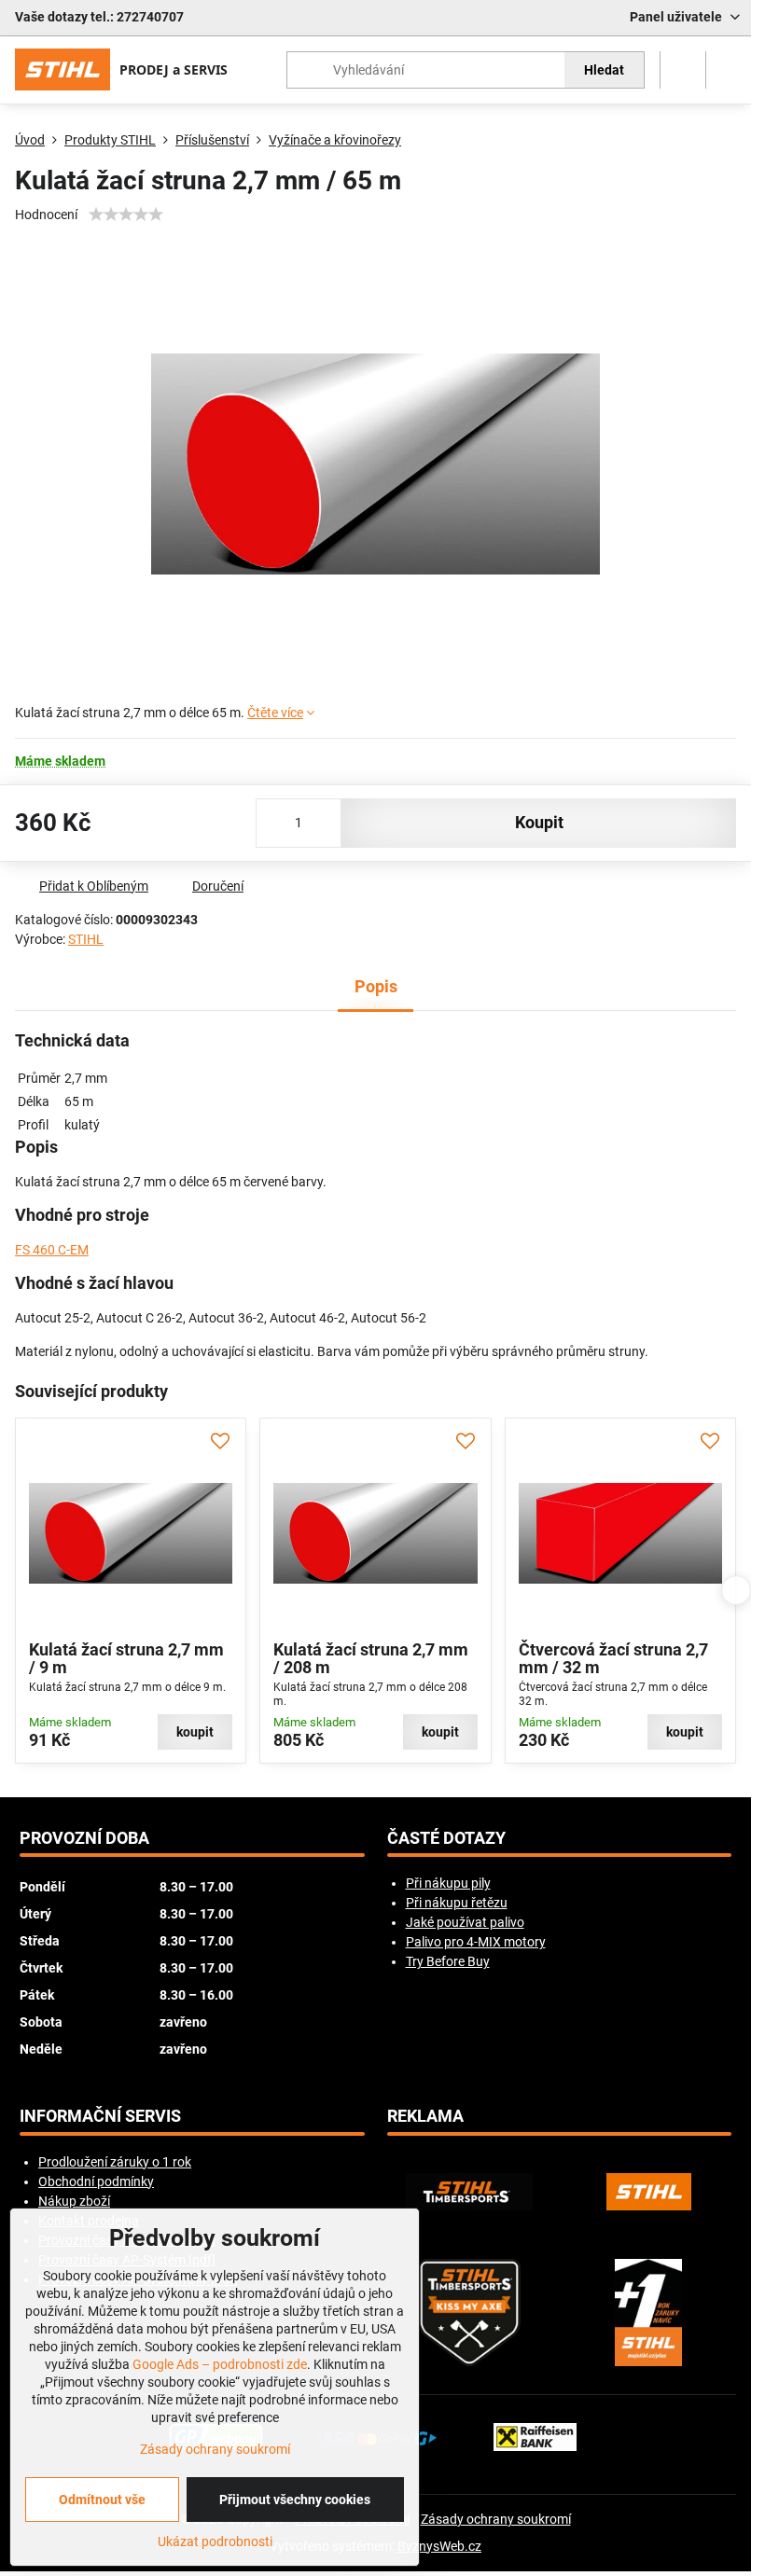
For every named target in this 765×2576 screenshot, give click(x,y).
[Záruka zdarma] (648, 2313)
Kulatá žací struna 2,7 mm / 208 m (371, 1659)
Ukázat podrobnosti (215, 2541)
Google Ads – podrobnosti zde (220, 2364)
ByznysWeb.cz (439, 2546)
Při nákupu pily (448, 1883)
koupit (539, 823)
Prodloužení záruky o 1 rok (115, 2162)
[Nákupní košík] (683, 70)
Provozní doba (84, 1838)
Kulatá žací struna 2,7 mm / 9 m (126, 1659)
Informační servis (100, 2116)
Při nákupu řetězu (457, 1903)
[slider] (126, 215)
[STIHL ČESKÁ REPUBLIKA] (648, 2192)
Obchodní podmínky (96, 2181)
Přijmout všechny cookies (295, 2500)
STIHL (86, 939)
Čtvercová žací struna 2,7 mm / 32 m (613, 1659)
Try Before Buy (448, 1961)
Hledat (604, 70)
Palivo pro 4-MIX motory (476, 1942)
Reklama (425, 2116)
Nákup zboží (74, 2201)
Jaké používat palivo (465, 1922)
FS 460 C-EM (52, 1250)
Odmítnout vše (102, 2500)
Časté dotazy (446, 1838)
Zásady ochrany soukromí (496, 2519)
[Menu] (729, 70)
